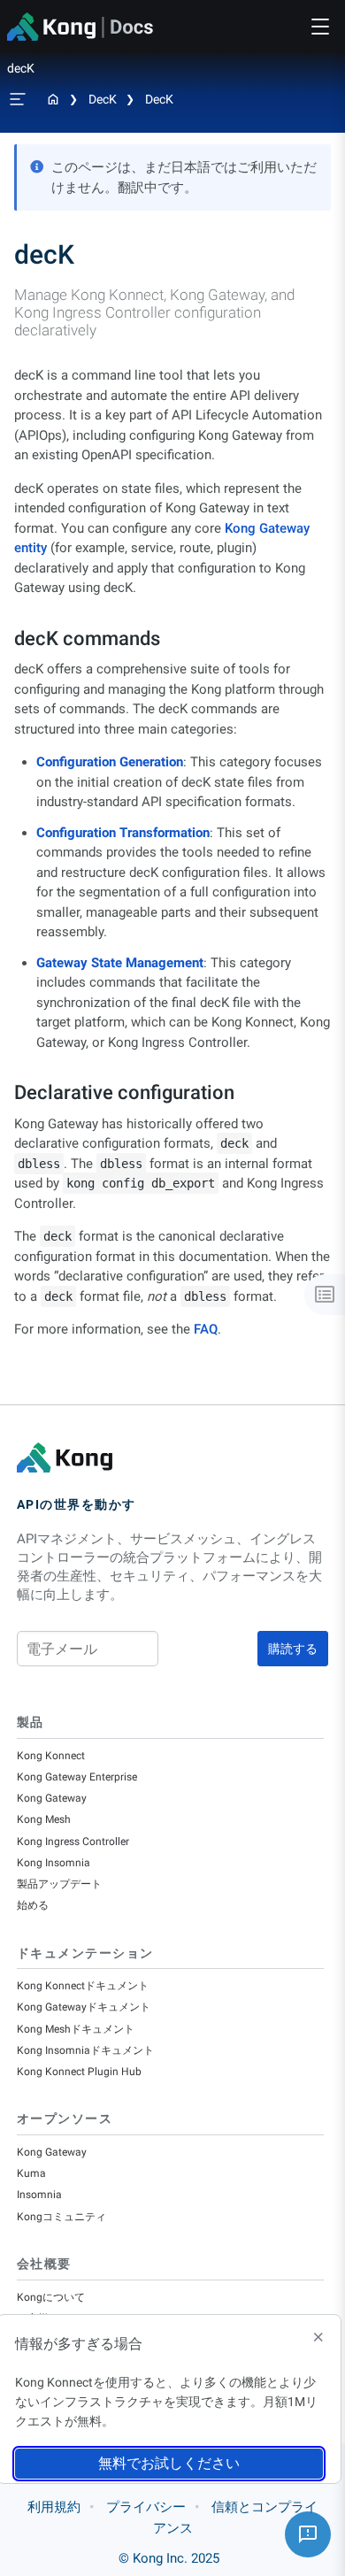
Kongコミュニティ (61, 2217)
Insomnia (39, 2195)
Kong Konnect (51, 1756)
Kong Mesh (44, 1819)
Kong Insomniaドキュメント (85, 2050)
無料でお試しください (169, 2463)
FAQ (206, 1329)
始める (33, 1905)
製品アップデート (59, 1884)
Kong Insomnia (54, 1863)
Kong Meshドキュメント (76, 2029)
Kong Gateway (52, 1798)
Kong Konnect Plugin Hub (79, 2072)
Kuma (31, 2173)
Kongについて (51, 2297)
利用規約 (54, 2507)
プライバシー (146, 2507)
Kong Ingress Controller (73, 1842)
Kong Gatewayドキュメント (84, 2007)
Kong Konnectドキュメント (83, 1986)
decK (103, 99)
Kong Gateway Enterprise (77, 1777)
